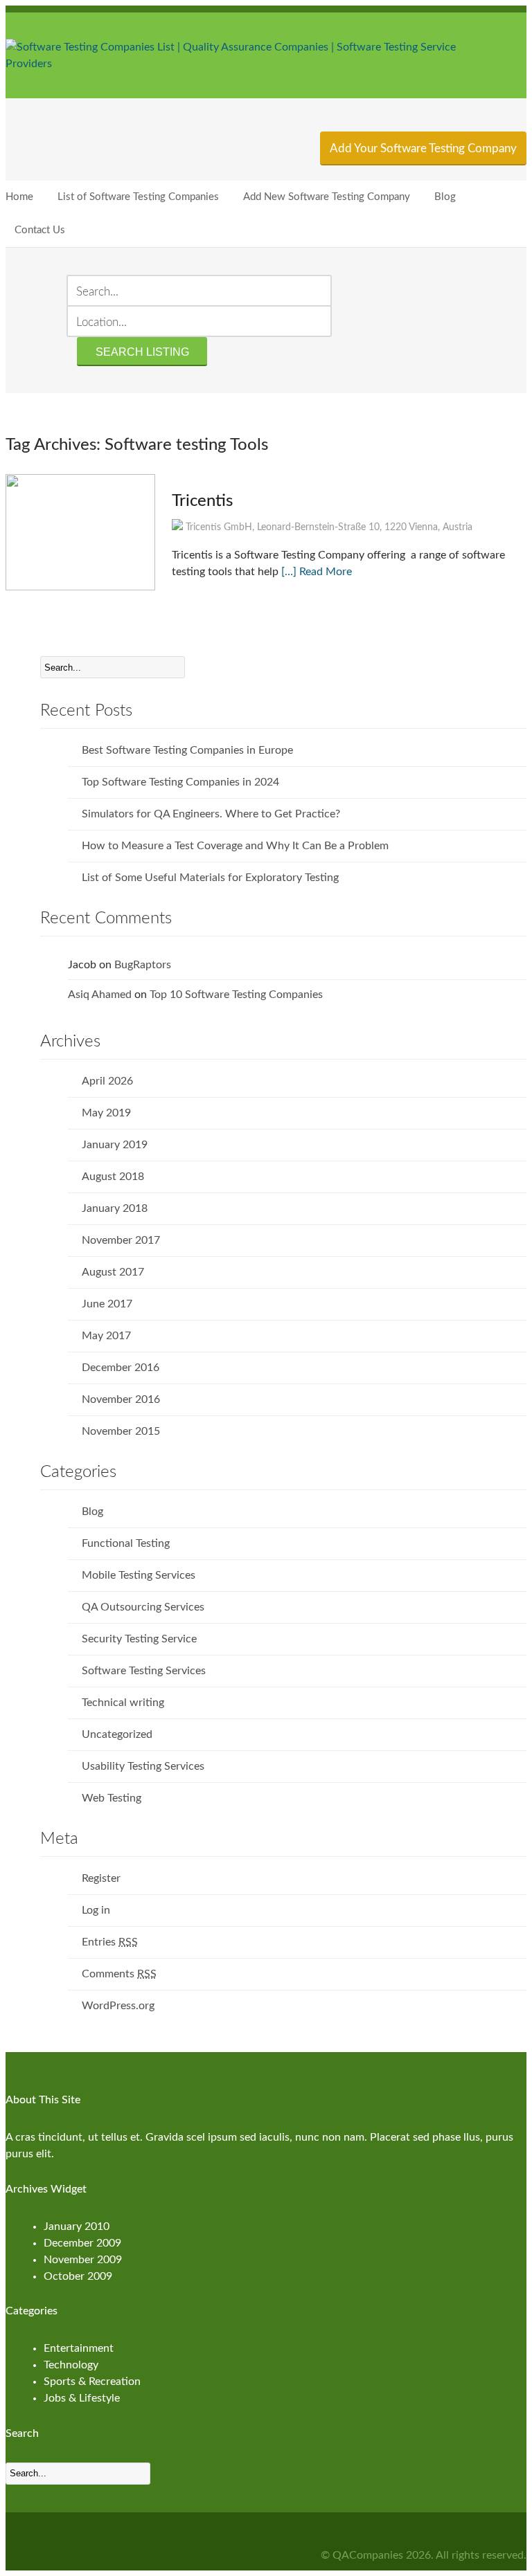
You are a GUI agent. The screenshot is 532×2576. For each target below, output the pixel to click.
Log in (96, 1910)
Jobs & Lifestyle (82, 2398)
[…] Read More (317, 572)
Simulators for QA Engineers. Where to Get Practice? (211, 814)
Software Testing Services (144, 1671)
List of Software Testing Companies (138, 197)
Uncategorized (117, 1734)
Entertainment (79, 2348)
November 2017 (121, 1240)
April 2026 (107, 1081)
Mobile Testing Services (139, 1575)
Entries (110, 1942)
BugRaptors (143, 965)
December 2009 (82, 2243)
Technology (71, 2365)
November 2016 (121, 1399)
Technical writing (123, 1703)
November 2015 (121, 1431)
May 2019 (106, 1113)
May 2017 (106, 1336)
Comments (119, 1974)
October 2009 (78, 2276)
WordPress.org (118, 2006)
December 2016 (121, 1368)
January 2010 (77, 2226)
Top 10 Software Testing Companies (236, 995)
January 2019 (115, 1145)
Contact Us (40, 230)
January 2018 (115, 1208)
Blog (445, 197)
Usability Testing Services (143, 1766)
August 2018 (113, 1177)
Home (19, 197)
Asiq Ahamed (100, 995)
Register (101, 1878)
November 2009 (83, 2260)
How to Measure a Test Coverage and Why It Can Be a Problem (235, 846)
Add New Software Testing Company (327, 197)
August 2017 (113, 1272)
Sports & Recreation (92, 2382)
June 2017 (107, 1304)
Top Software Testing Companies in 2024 (180, 782)
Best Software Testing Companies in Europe (187, 750)
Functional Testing (126, 1543)
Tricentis (202, 501)
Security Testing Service (139, 1639)
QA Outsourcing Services (143, 1607)
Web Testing (112, 1798)
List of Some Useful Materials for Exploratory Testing (210, 878)
